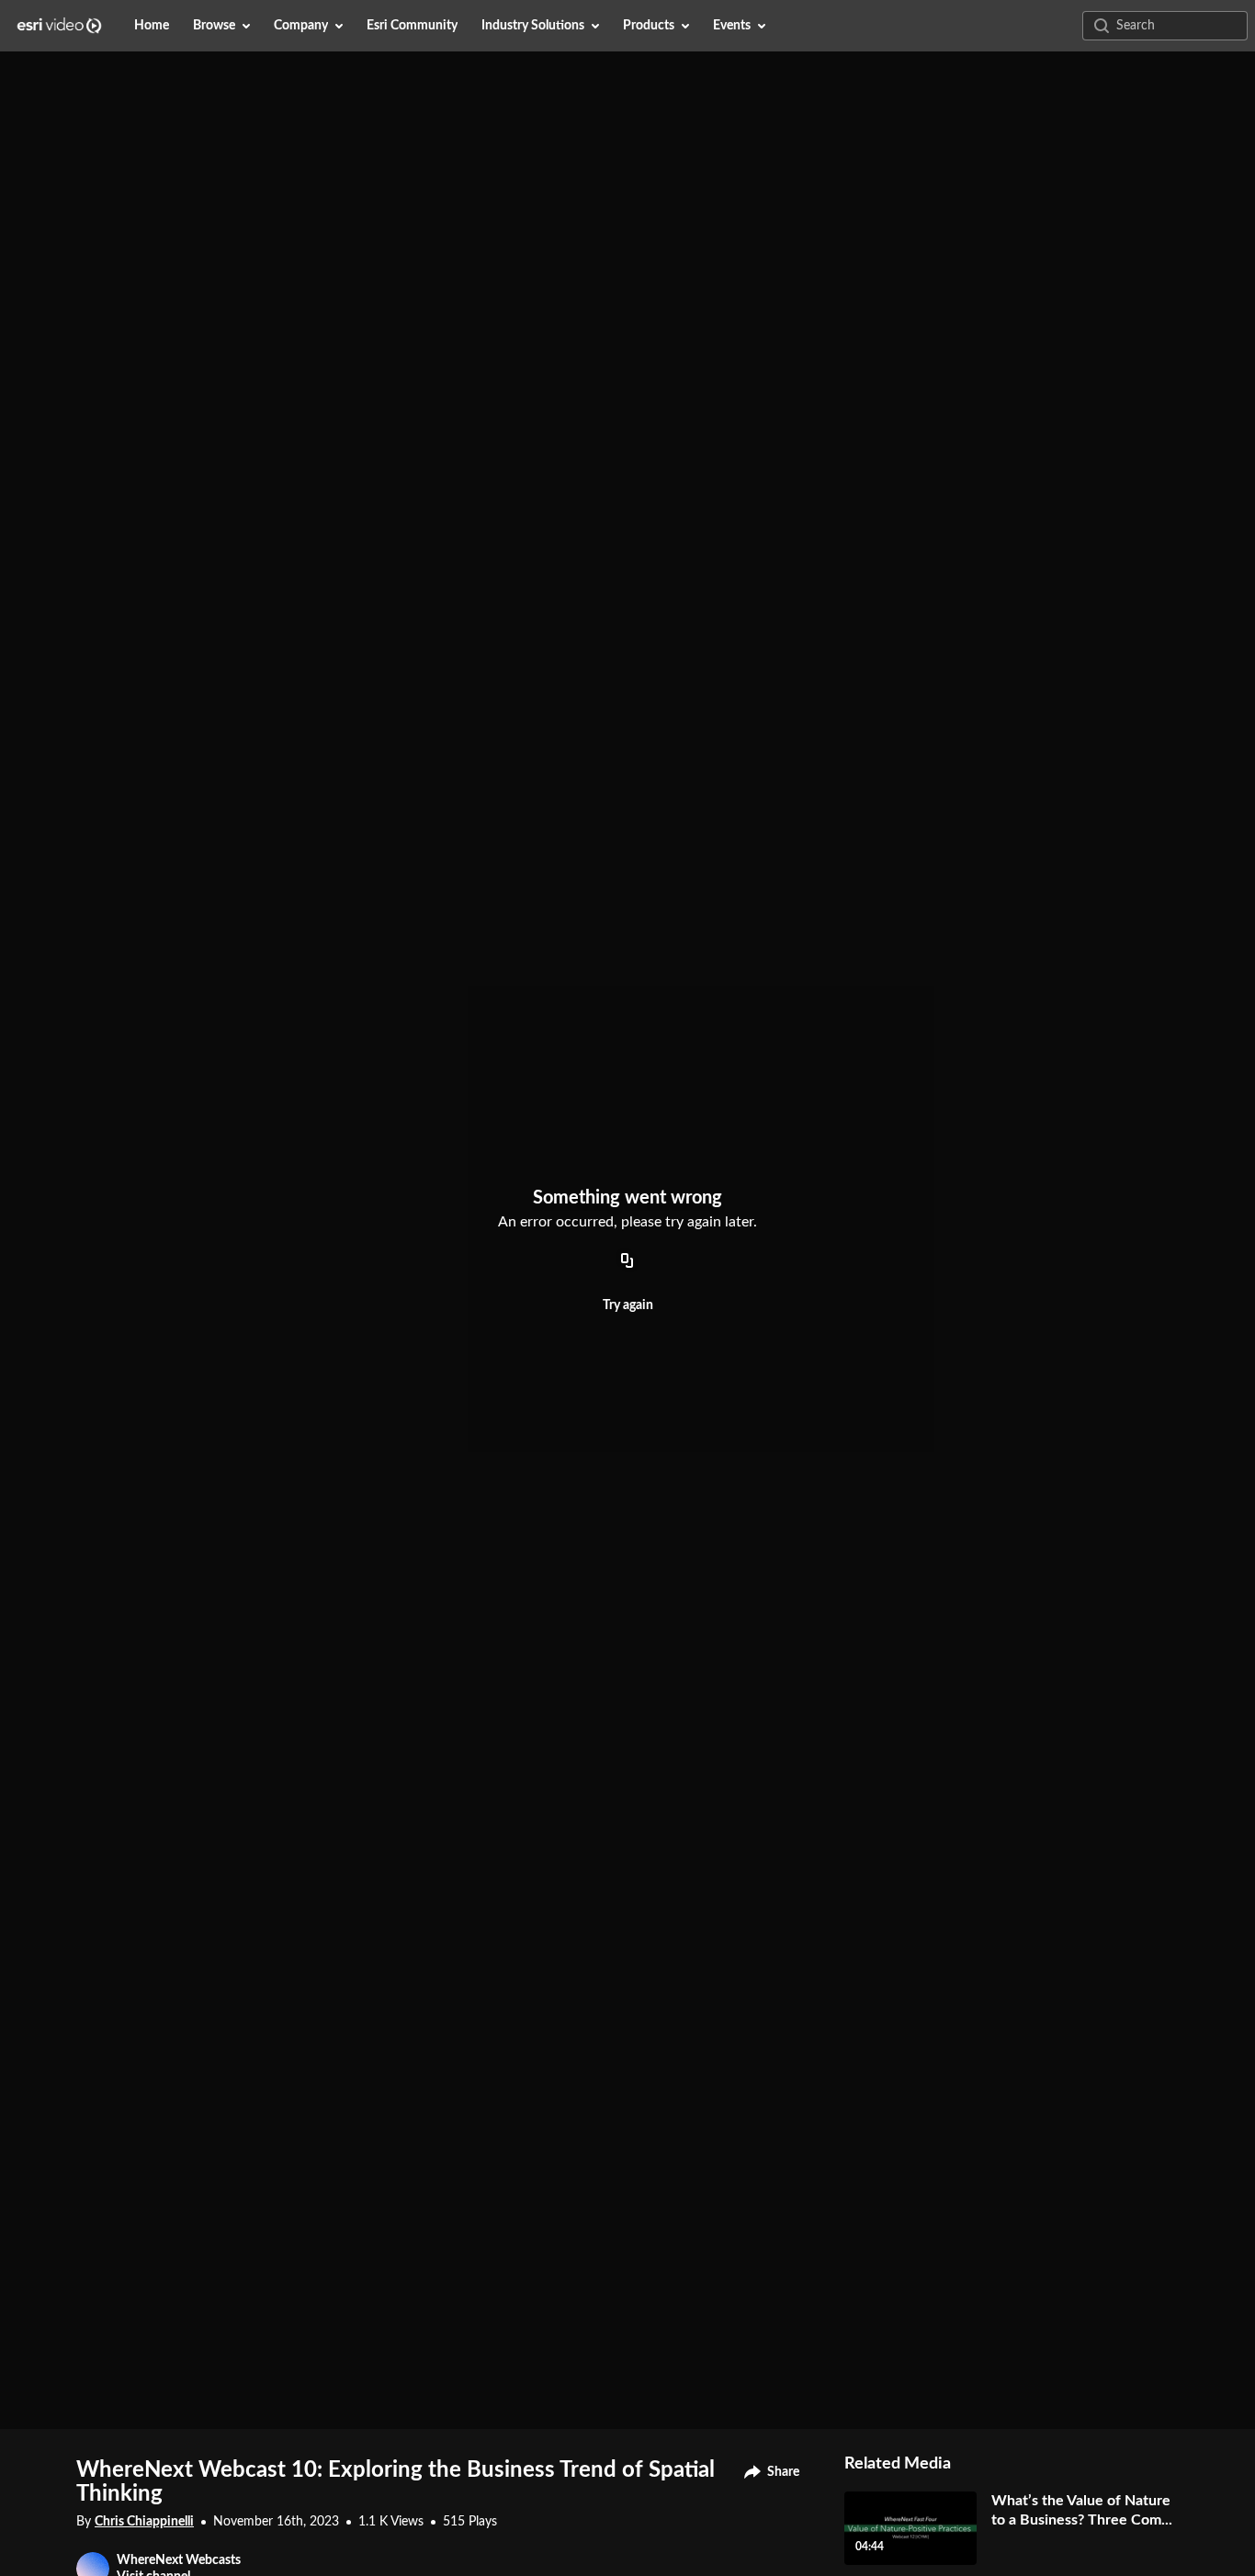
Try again (628, 1305)
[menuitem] (152, 26)
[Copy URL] (627, 1261)
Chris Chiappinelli (144, 2522)
